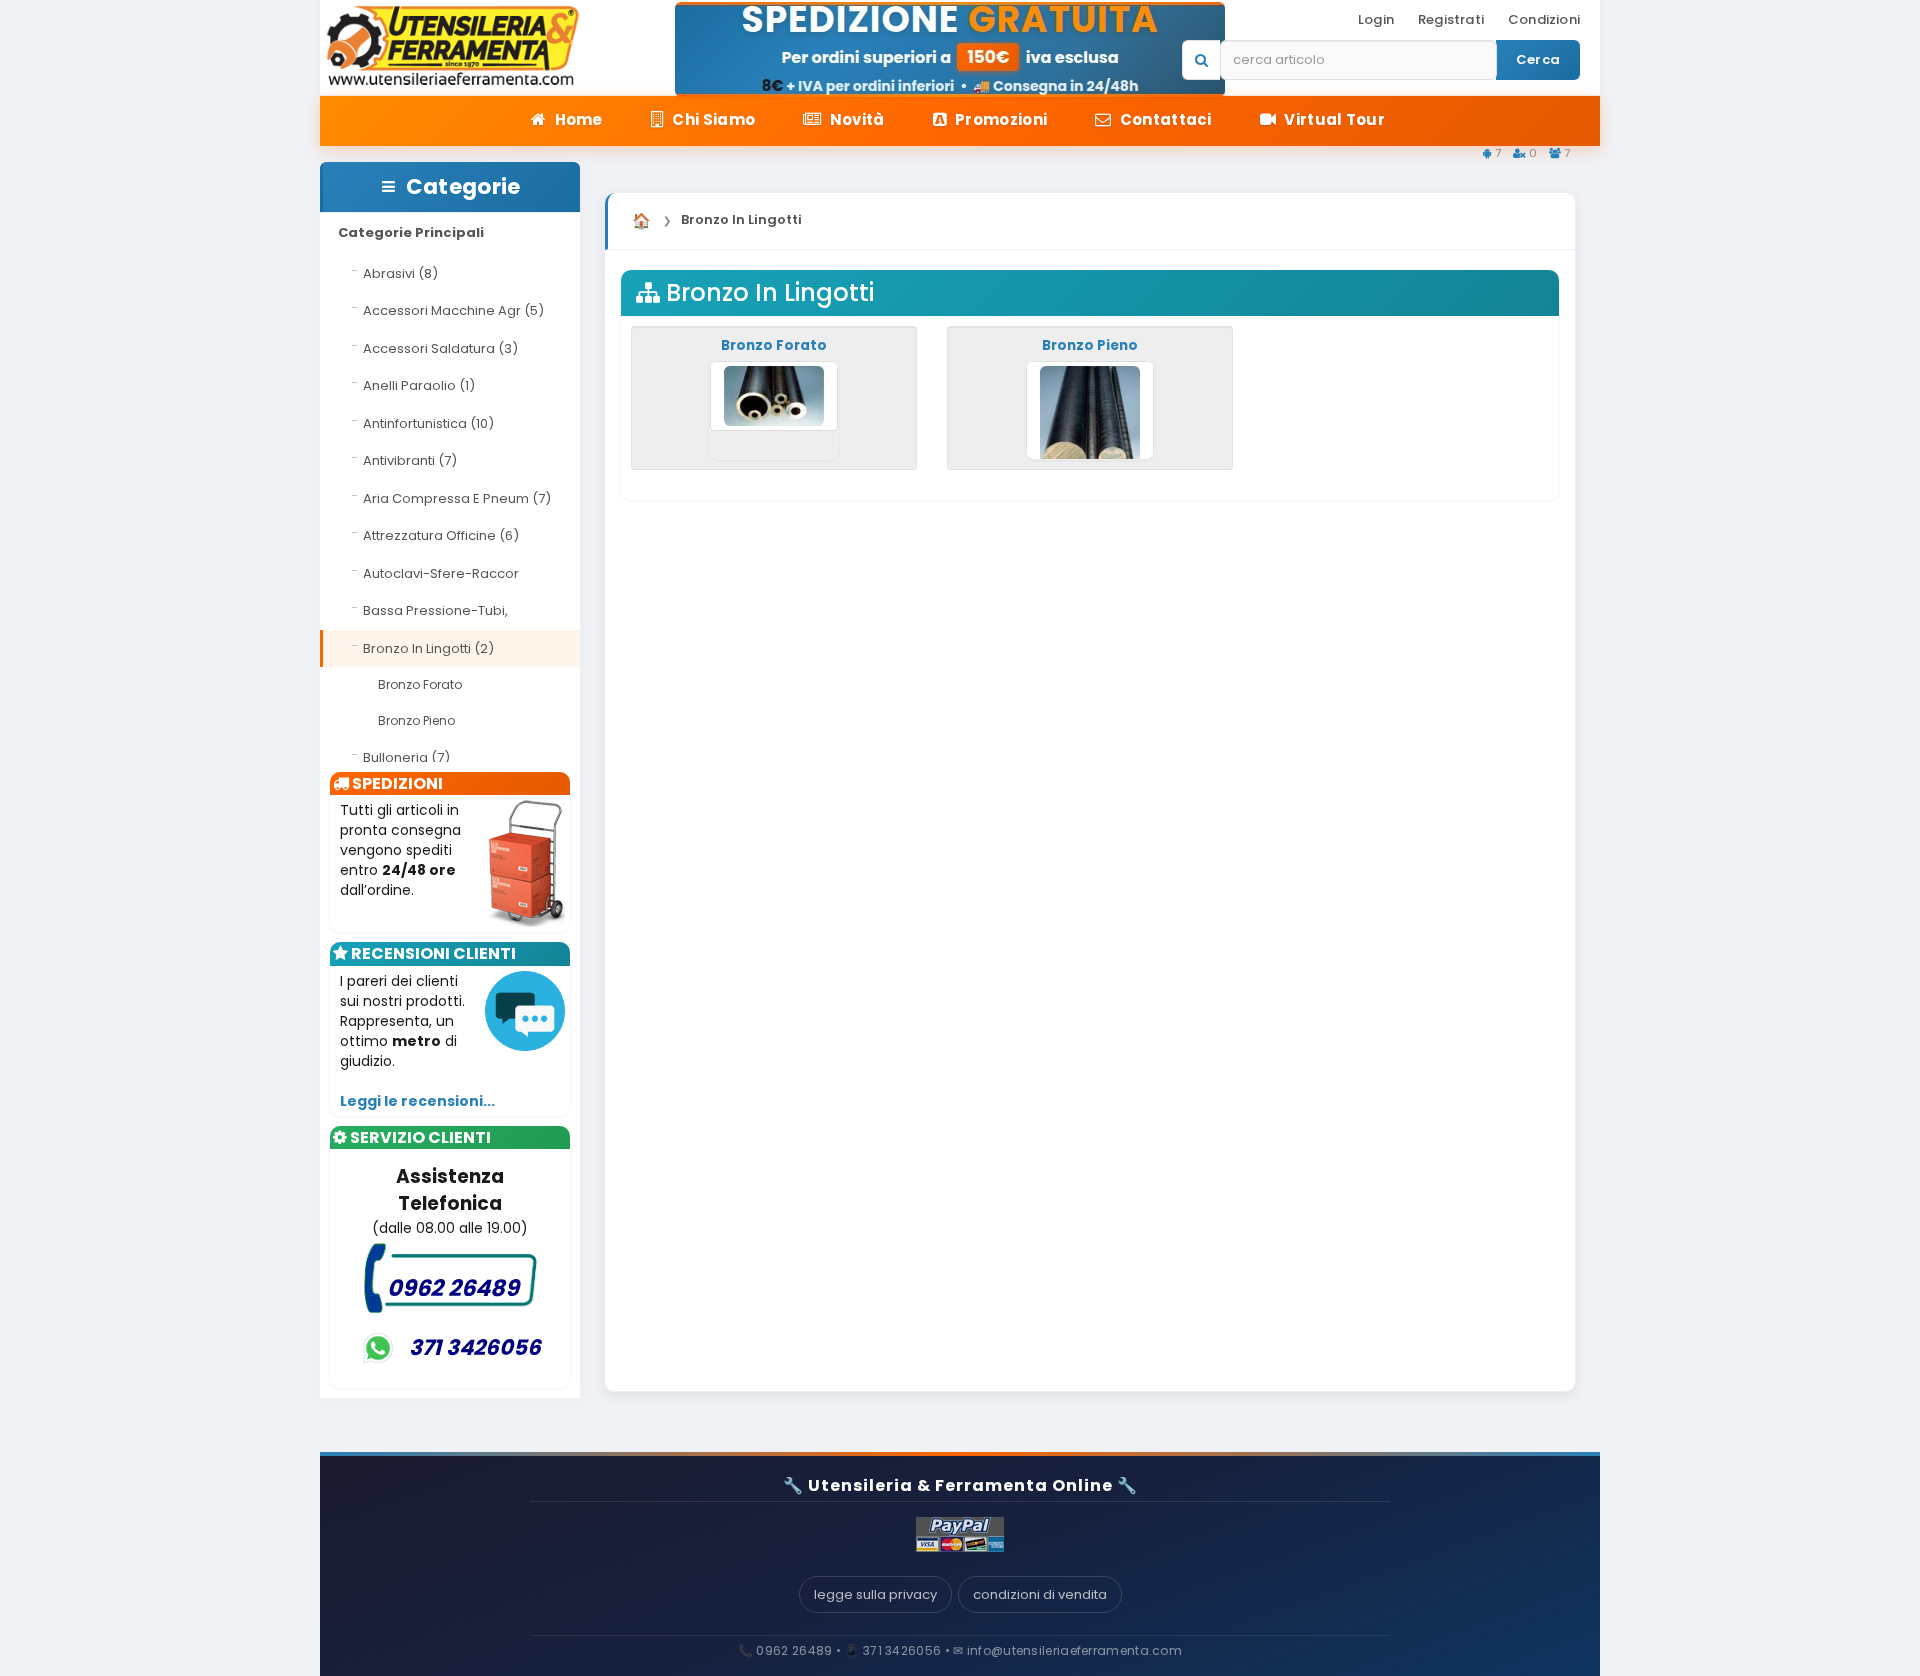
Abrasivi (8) (400, 273)
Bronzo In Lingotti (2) (428, 648)
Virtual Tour (1333, 119)
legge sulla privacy (875, 1594)
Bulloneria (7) (406, 757)
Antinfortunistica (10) (428, 423)
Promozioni (999, 119)
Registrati (1451, 19)
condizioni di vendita (1040, 1594)
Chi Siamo (712, 119)
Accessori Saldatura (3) (440, 348)
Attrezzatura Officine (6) (441, 535)
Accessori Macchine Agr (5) (453, 310)
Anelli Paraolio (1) (419, 385)
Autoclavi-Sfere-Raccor (441, 573)
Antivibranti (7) (410, 460)
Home (577, 119)
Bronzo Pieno (416, 720)
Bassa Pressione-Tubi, (435, 610)
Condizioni (1544, 19)
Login (1376, 19)
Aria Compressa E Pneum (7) (457, 498)
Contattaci (1163, 119)
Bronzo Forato (420, 684)
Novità (855, 119)
